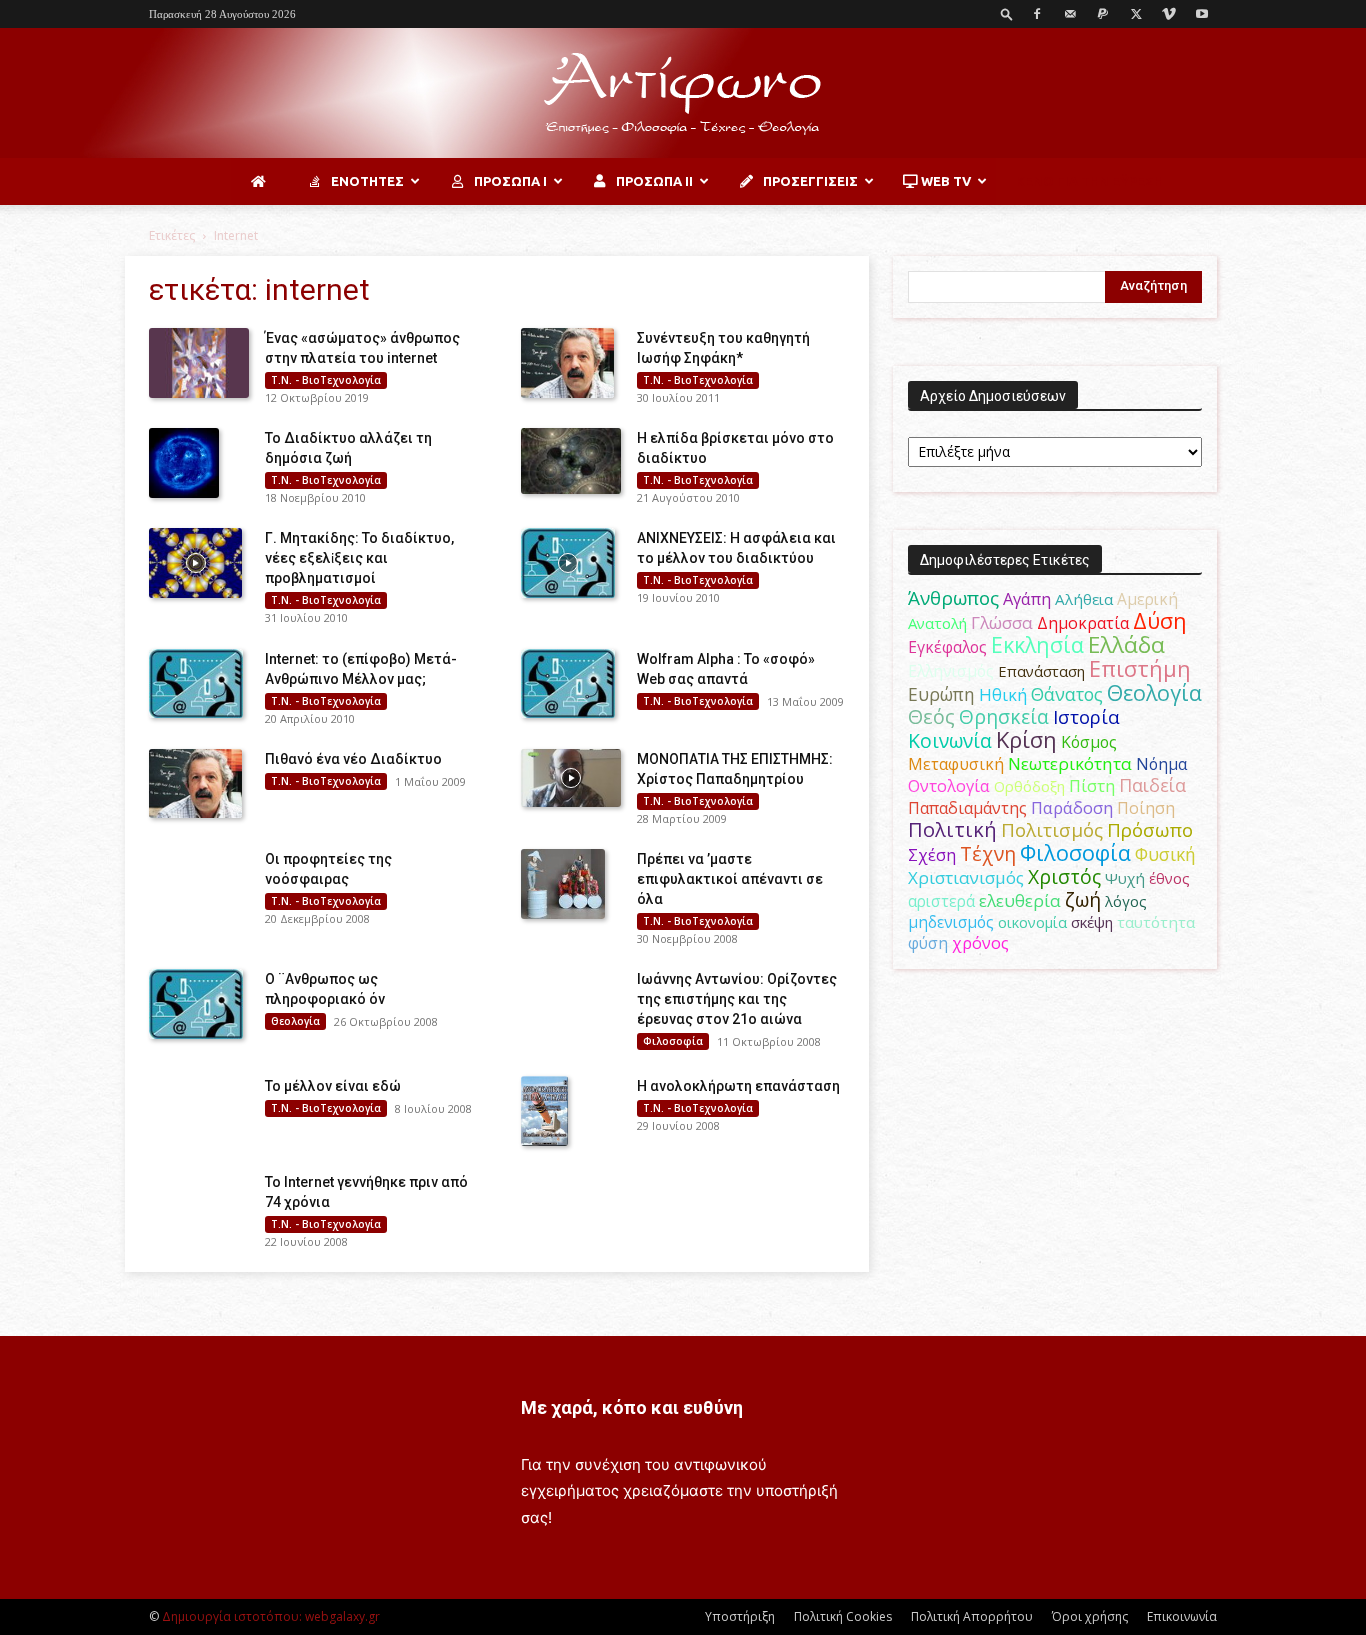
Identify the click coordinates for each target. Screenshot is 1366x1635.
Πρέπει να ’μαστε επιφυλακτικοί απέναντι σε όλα (730, 879)
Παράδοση (1072, 807)
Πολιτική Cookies (843, 1616)
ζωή (1083, 899)
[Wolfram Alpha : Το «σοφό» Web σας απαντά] (568, 684)
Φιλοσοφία (673, 1041)
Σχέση (932, 855)
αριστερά (941, 901)
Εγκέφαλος (947, 647)
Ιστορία (1086, 716)
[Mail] (1070, 14)
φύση (928, 943)
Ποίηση (1146, 808)
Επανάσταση (1041, 671)
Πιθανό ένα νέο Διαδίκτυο (353, 759)
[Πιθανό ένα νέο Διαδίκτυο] (195, 784)
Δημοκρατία (1083, 623)
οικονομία (1032, 922)
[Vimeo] (1169, 14)
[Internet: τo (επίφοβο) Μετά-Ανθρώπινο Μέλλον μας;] (196, 684)
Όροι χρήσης (1090, 1616)
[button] (1007, 13)
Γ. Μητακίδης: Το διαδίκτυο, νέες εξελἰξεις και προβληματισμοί (359, 558)
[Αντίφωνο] (683, 94)
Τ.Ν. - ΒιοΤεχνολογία (326, 380)
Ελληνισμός (951, 671)
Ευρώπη (941, 694)
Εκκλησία (1037, 644)
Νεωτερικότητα (1070, 763)
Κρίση (1026, 739)
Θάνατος (1067, 694)
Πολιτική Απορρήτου (972, 1616)
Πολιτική (952, 829)
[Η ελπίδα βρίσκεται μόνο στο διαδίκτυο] (571, 461)
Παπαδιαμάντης (967, 808)
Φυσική (1165, 854)
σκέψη (1092, 922)
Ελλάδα (1126, 644)
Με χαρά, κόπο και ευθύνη (632, 1407)
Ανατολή (937, 623)
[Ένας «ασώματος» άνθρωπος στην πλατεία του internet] (199, 363)
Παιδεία (1152, 785)
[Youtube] (1202, 14)
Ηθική (1003, 694)
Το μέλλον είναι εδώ (333, 1086)
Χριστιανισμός (966, 877)
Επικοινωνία (1182, 1616)
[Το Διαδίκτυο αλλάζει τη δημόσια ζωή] (184, 463)
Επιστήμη (1140, 668)
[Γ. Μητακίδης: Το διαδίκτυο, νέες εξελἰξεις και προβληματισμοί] (195, 563)
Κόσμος (1089, 742)
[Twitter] (1136, 14)
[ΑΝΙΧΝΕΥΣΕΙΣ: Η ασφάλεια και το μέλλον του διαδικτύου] (568, 563)
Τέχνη (988, 853)
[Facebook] (1037, 14)
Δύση (1160, 620)
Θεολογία (295, 1021)
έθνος (1169, 878)
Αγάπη (1027, 599)
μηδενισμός (951, 922)
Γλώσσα (1002, 622)
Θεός (931, 716)
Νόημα (1161, 764)
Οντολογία (949, 786)
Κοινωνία (950, 740)
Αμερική (1147, 599)
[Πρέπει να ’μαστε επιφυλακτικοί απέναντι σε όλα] (563, 884)
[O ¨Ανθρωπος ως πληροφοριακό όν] (196, 1004)
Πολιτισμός (1052, 830)
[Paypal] (1103, 14)
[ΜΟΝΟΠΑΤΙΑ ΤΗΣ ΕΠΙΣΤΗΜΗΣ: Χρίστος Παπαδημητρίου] (571, 778)
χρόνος (980, 943)
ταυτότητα (1156, 922)
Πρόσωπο (1150, 830)
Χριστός (1064, 876)
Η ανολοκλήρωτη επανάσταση (738, 1086)
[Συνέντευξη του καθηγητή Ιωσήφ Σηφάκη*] (567, 363)
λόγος (1126, 901)
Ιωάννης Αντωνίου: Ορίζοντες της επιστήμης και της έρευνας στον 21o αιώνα (737, 999)
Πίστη (1092, 786)
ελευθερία (1020, 900)
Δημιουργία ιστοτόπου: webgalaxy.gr (271, 1616)
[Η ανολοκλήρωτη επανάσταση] (544, 1111)
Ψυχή (1125, 878)
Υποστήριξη (740, 1616)
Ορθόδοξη (1029, 786)
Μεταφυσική (956, 764)
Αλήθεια (1084, 599)
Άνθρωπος (953, 598)
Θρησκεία (1004, 716)
